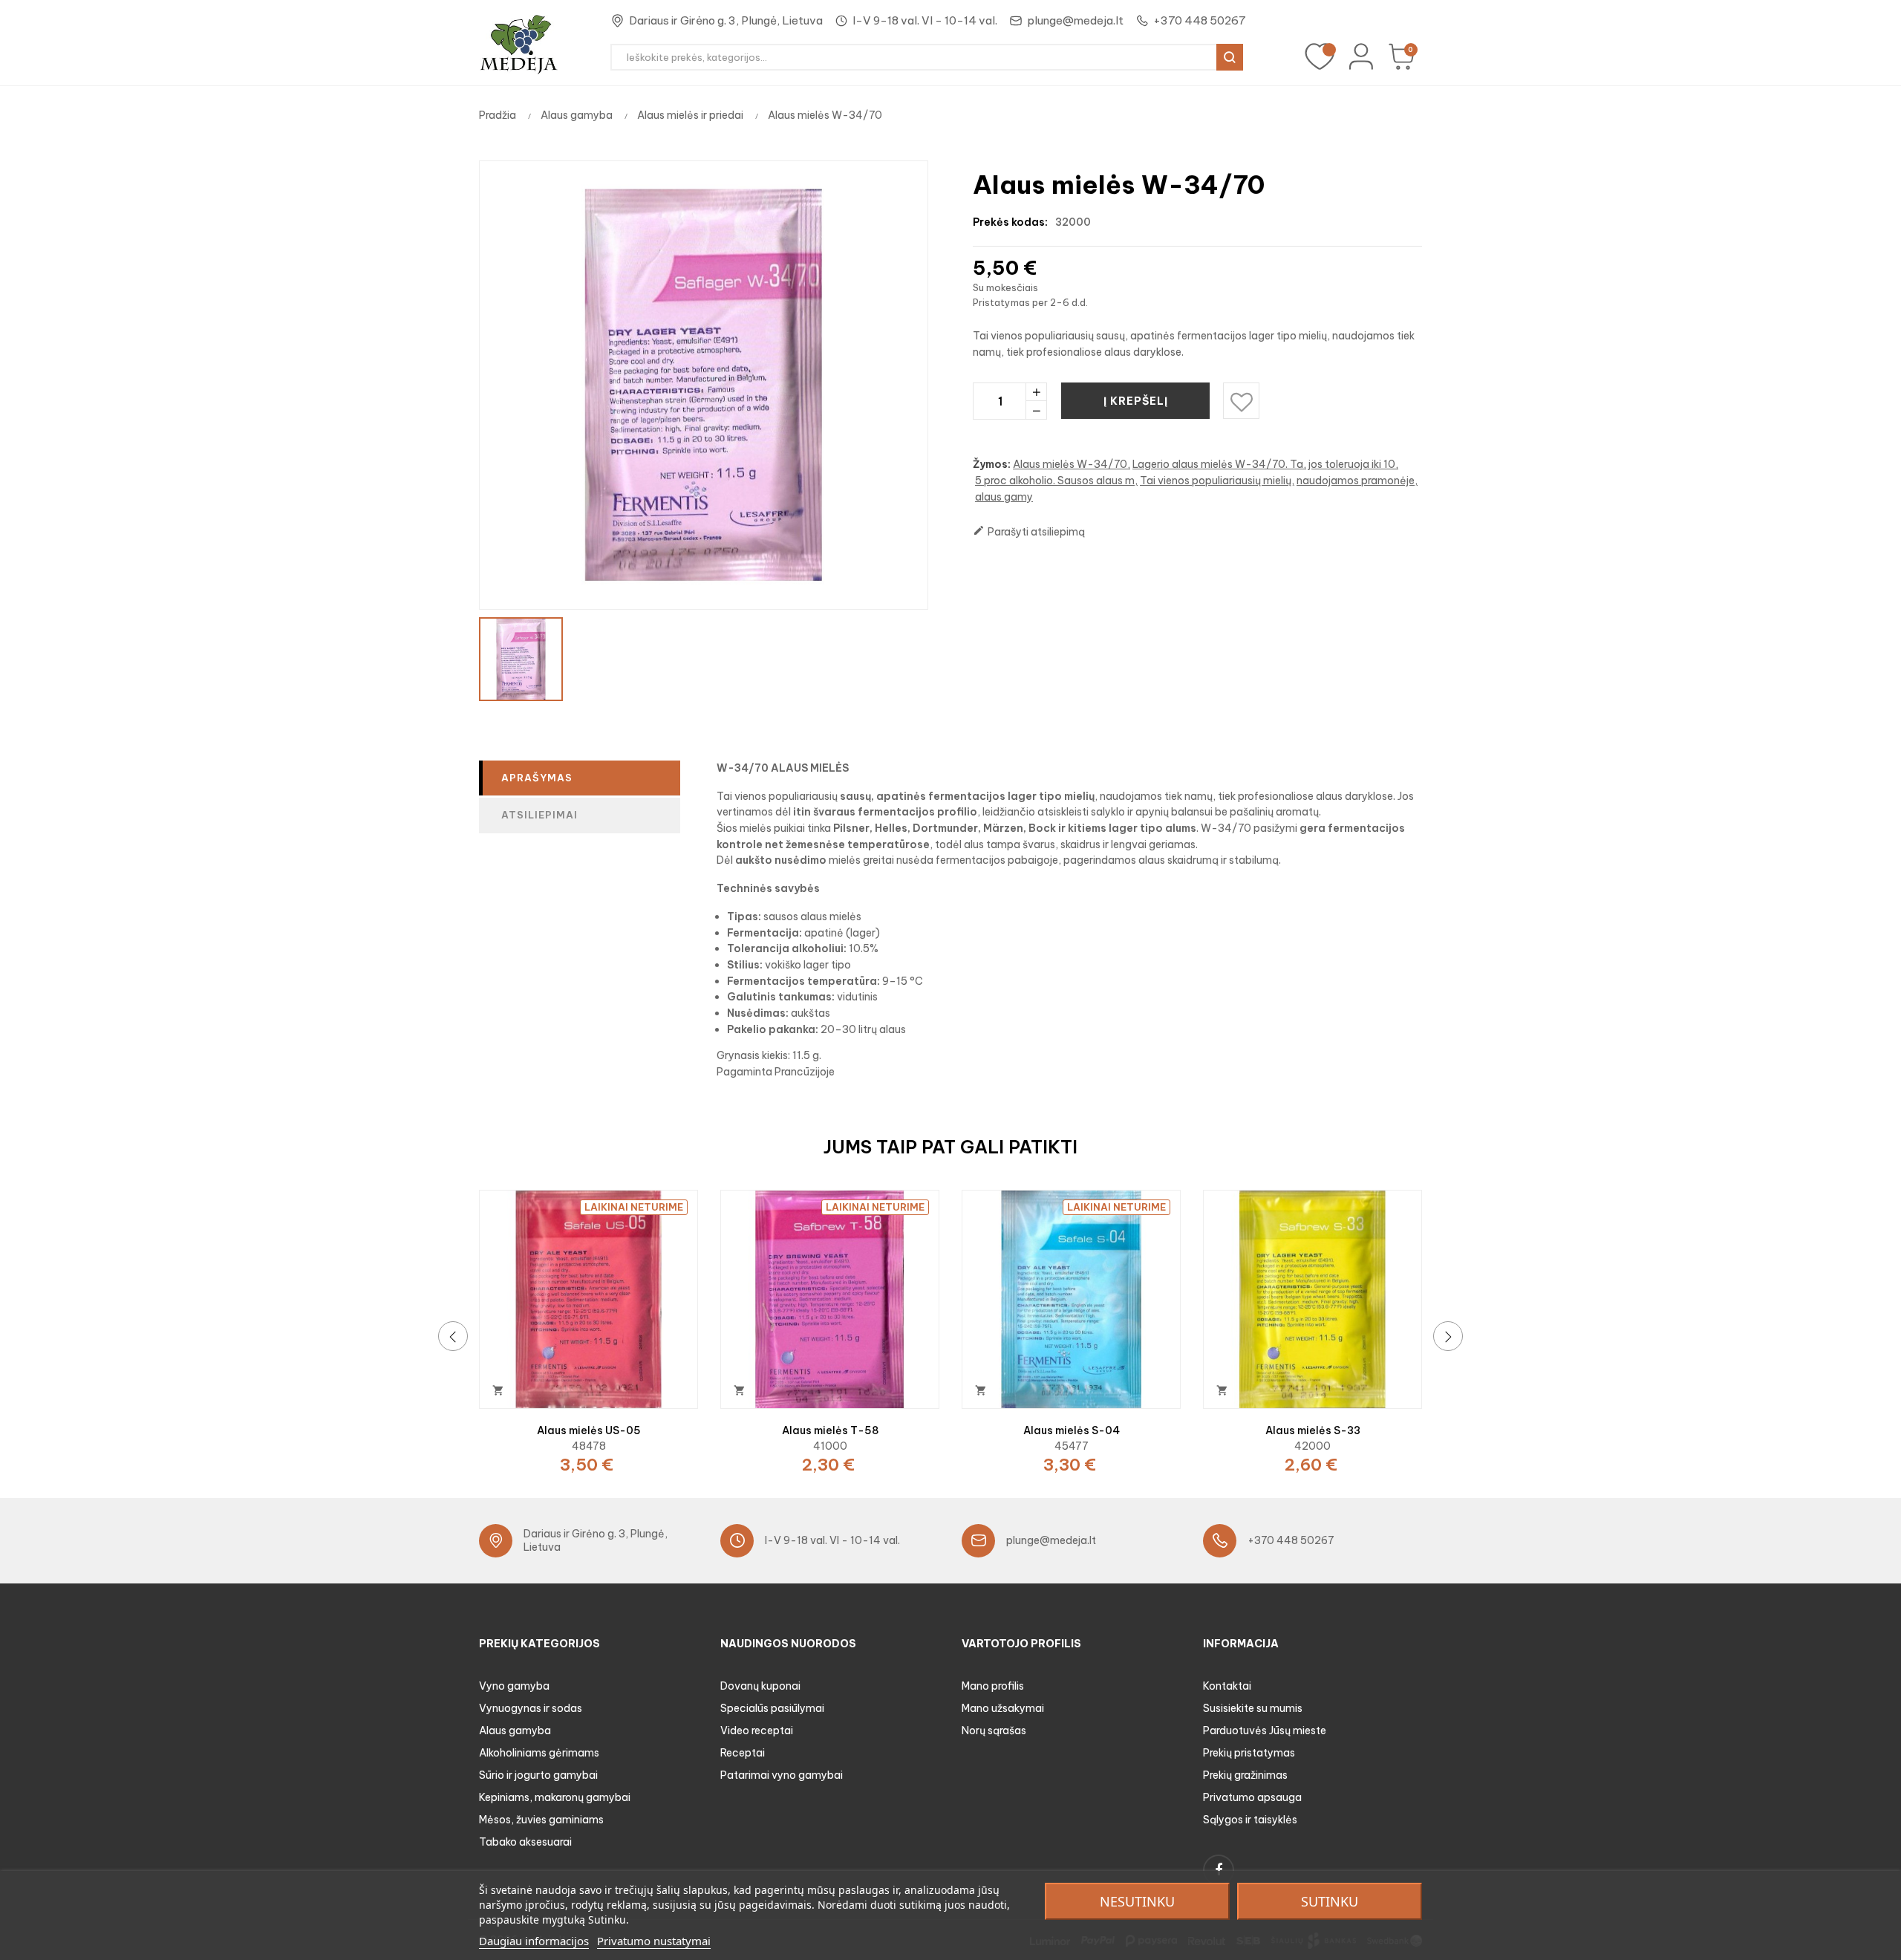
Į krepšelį (1136, 401)
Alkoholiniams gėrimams (539, 1753)
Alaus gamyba (515, 1731)
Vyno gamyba (514, 1686)
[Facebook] (1219, 1870)
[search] (1230, 57)
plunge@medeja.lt (1075, 20)
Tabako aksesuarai (525, 1842)
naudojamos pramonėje (1356, 481)
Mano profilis (993, 1686)
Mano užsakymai (1003, 1708)
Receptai (743, 1753)
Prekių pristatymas (1249, 1753)
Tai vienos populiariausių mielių (1216, 481)
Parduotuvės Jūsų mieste (1265, 1731)
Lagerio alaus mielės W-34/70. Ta (1218, 464)
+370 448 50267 (1200, 20)
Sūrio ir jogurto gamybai (538, 1775)
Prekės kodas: (1010, 222)
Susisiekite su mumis (1253, 1708)
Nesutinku (1137, 1901)
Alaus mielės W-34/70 (1070, 464)
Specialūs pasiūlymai (772, 1708)
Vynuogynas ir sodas (531, 1708)
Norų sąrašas (994, 1731)
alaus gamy (1004, 497)
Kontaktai (1227, 1686)
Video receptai (757, 1731)
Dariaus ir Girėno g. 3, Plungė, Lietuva (726, 20)
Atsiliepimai (539, 815)
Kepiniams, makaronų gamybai (555, 1797)
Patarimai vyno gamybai (782, 1775)
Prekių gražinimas (1245, 1775)
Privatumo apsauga (1252, 1797)
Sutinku (1330, 1901)
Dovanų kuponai (760, 1686)
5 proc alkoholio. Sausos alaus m (1055, 481)
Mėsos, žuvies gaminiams (541, 1820)
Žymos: (992, 464)
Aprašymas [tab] (537, 778)
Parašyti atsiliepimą (1029, 531)
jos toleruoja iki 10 (1352, 464)
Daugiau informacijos (534, 1941)
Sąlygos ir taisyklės (1250, 1820)
